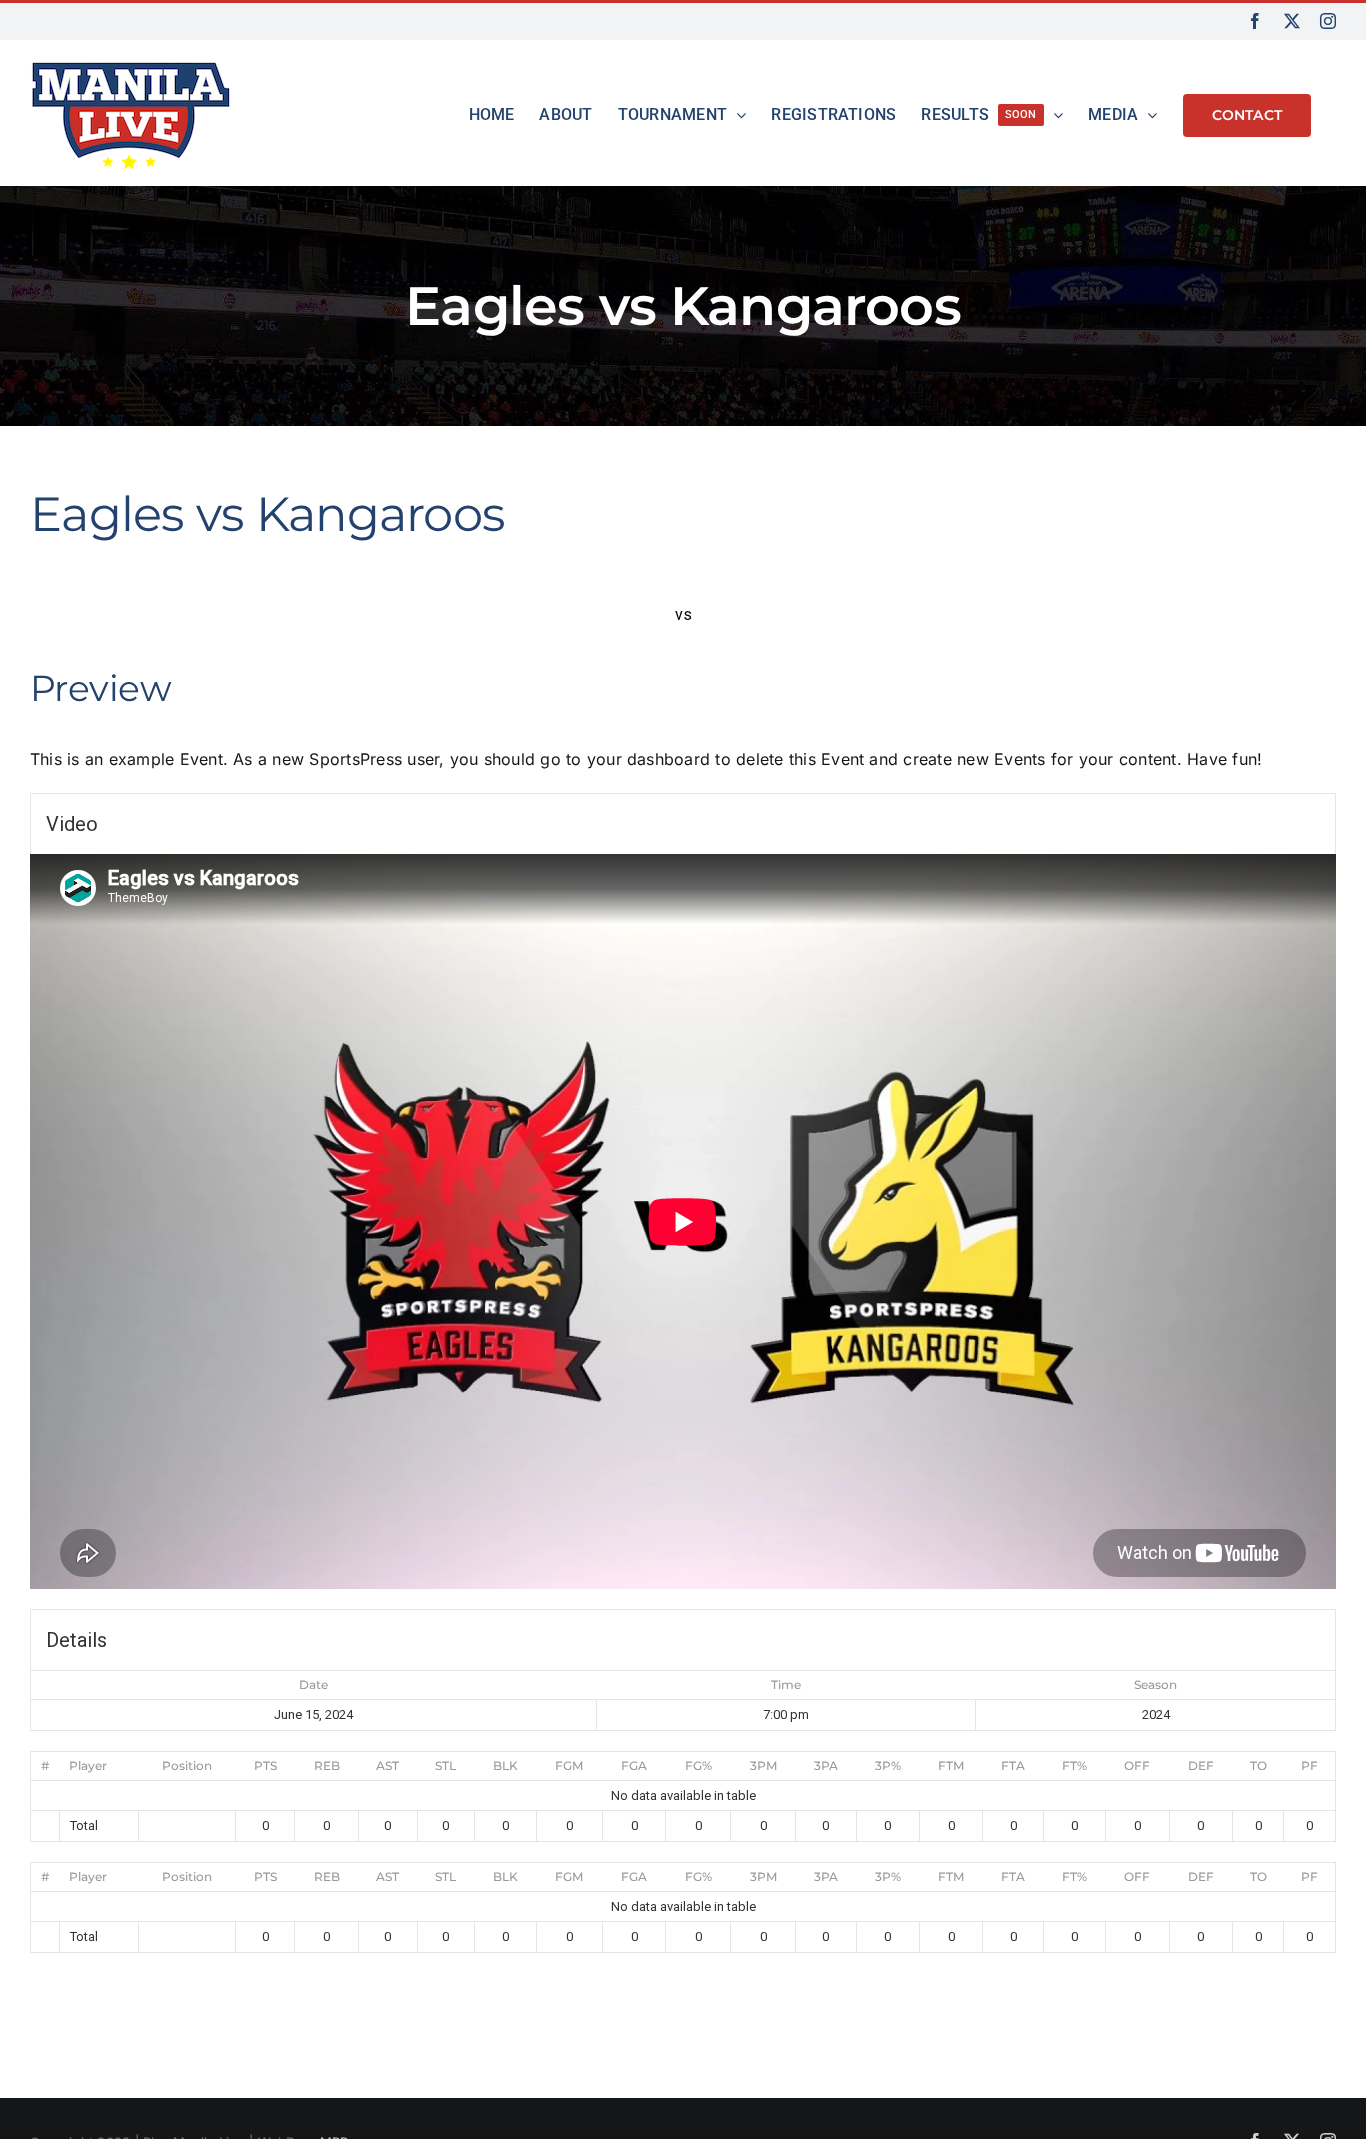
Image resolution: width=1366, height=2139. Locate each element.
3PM (763, 1765)
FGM (569, 1765)
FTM (951, 1765)
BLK (505, 1765)
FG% (698, 1765)
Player (88, 1765)
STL (445, 1765)
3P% (888, 1765)
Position (187, 1765)
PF (1309, 1765)
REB (327, 1765)
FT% (1074, 1765)
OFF (1137, 1765)
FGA (634, 1765)
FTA (1013, 1765)
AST (387, 1765)
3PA (826, 1765)
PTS (265, 1765)
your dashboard (648, 759)
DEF (1201, 1765)
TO (1258, 1765)
